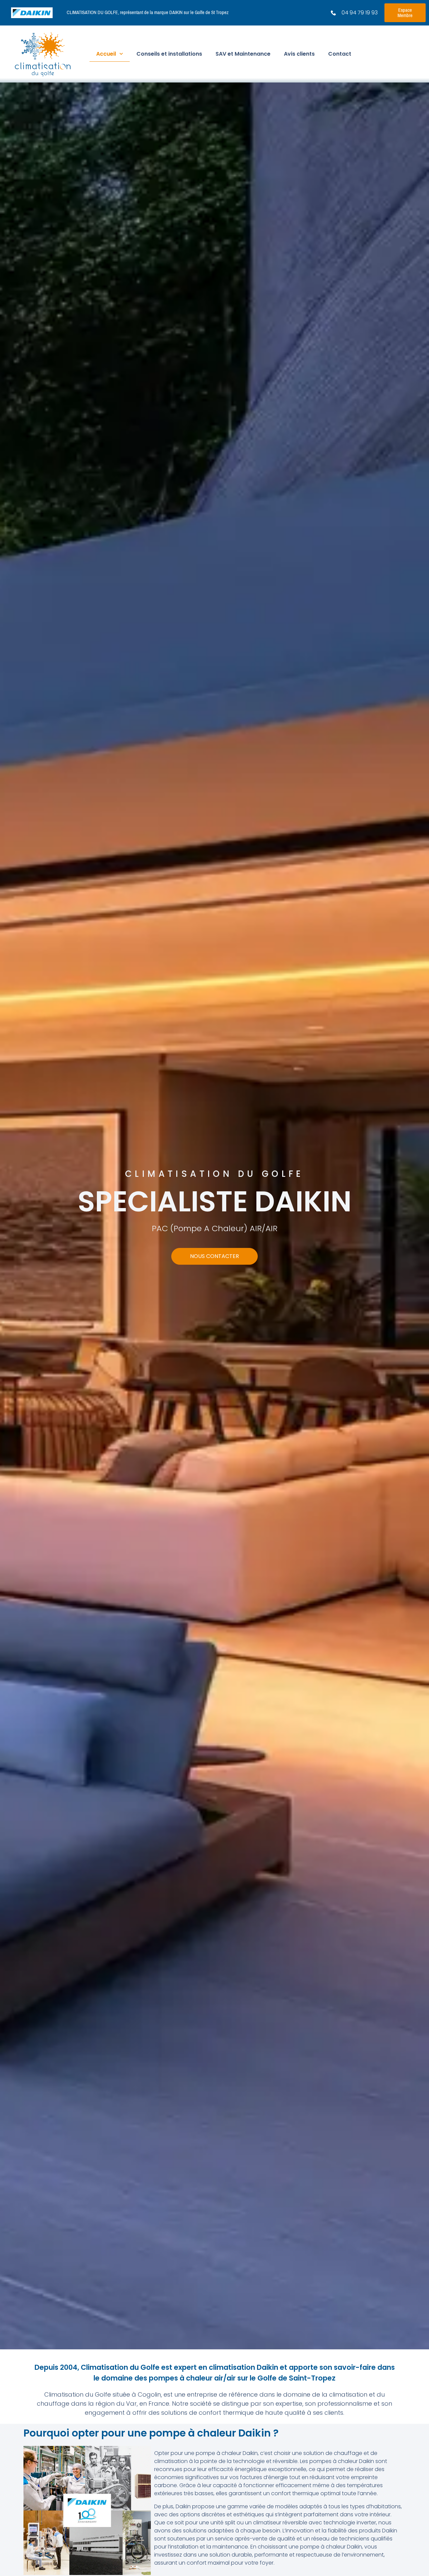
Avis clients (299, 54)
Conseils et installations (169, 54)
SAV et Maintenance (243, 54)
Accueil (106, 54)
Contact (340, 54)
